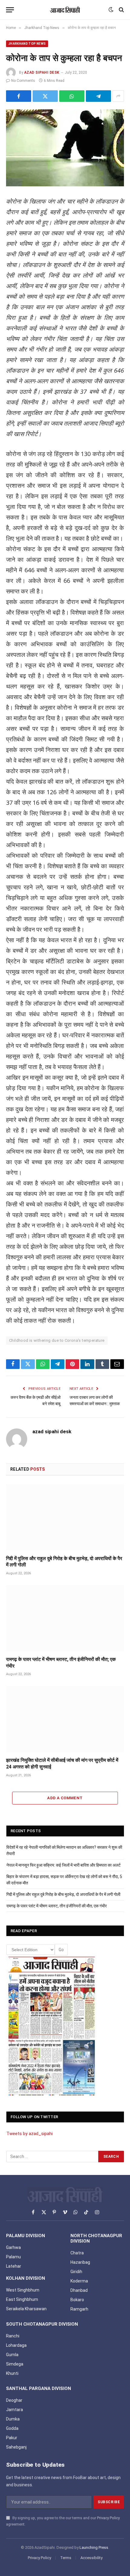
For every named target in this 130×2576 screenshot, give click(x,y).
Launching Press (94, 2547)
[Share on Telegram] (98, 96)
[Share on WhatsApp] (72, 96)
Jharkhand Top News (27, 44)
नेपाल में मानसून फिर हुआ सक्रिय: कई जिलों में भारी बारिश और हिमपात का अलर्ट (63, 1865)
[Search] (121, 10)
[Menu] (10, 10)
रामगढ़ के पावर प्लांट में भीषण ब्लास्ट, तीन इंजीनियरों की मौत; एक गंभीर (57, 1906)
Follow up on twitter (34, 2117)
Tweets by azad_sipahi (29, 2134)
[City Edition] (52, 2026)
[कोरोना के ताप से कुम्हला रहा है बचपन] (65, 148)
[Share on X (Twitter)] (45, 96)
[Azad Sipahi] (65, 10)
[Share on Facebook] (19, 96)
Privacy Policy (108, 2518)
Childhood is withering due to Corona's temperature (57, 1340)
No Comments (23, 81)
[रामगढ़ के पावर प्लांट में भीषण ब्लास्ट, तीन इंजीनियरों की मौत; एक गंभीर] (65, 1618)
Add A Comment (65, 1798)
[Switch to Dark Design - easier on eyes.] (111, 10)
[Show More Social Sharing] (118, 96)
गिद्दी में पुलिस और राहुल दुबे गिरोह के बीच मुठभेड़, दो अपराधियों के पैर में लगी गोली (63, 1894)
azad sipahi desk (42, 72)
